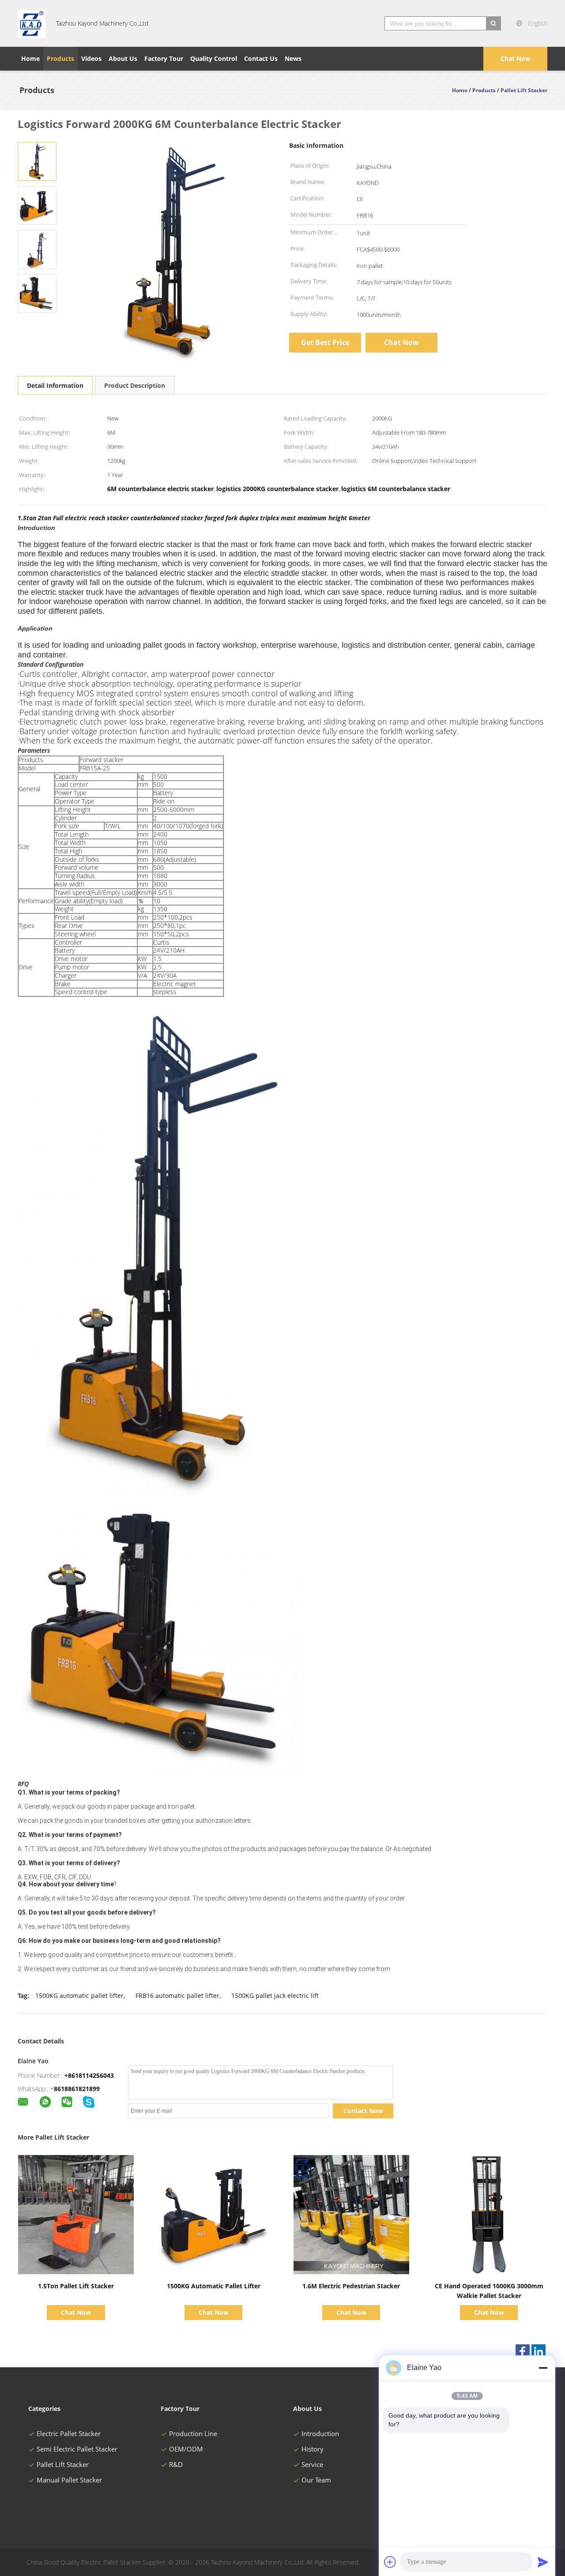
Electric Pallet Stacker (69, 2433)
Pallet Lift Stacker (63, 2464)
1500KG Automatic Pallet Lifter (214, 2286)
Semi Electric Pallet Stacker (77, 2449)
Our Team (316, 2480)
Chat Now (516, 58)
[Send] (543, 2562)
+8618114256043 (89, 2075)
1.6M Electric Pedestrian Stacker (351, 2286)
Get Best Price (325, 342)
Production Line (193, 2433)
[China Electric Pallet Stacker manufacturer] (32, 23)
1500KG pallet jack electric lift (275, 1996)
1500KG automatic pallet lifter (79, 1996)
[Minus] (543, 2368)
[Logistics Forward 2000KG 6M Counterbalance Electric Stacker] (37, 161)
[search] (493, 23)
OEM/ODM (186, 2449)
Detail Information (55, 385)
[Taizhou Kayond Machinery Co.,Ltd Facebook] (523, 2351)
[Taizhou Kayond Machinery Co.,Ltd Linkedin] (539, 2351)
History (313, 2449)
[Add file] (390, 2562)
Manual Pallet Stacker (69, 2480)
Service (312, 2464)
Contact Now (363, 2111)
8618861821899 (77, 2089)
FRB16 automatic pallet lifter (177, 1996)
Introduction (320, 2433)
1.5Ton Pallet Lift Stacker (76, 2286)
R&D (176, 2464)
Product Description (135, 385)
